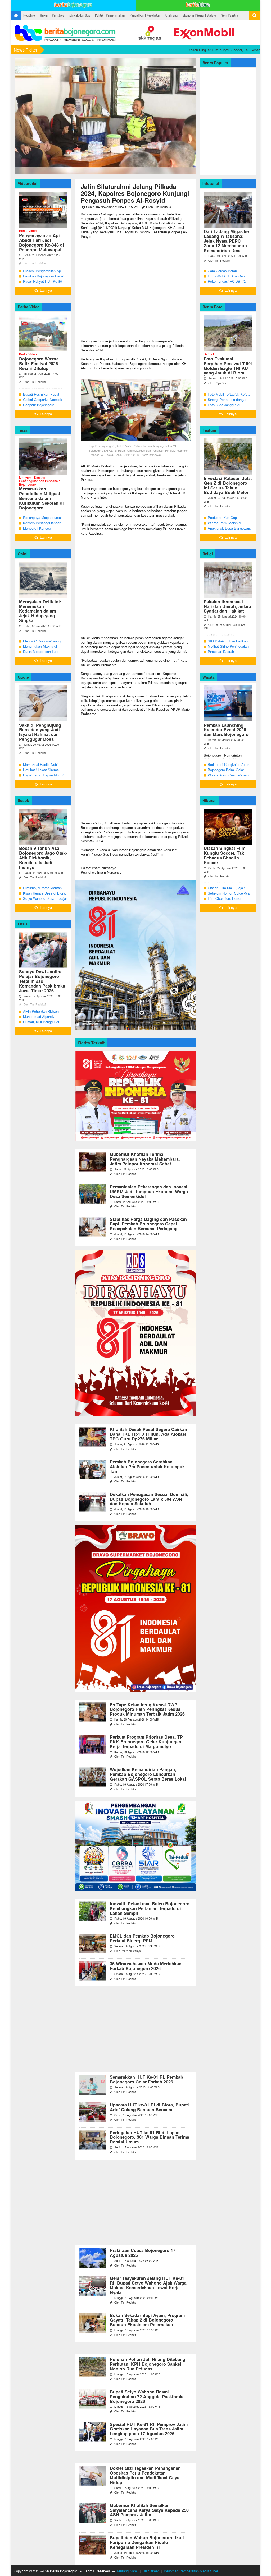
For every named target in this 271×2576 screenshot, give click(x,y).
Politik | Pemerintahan (110, 15)
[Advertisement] (136, 289)
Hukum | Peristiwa (52, 15)
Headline (29, 15)
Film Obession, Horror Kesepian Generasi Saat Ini (229, 901)
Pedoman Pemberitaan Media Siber (191, 2571)
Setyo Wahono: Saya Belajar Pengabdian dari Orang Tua (45, 901)
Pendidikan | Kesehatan (145, 15)
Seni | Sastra (230, 15)
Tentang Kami (127, 2571)
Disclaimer (151, 2571)
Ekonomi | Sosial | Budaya (199, 15)
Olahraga (171, 15)
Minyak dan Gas (80, 15)
